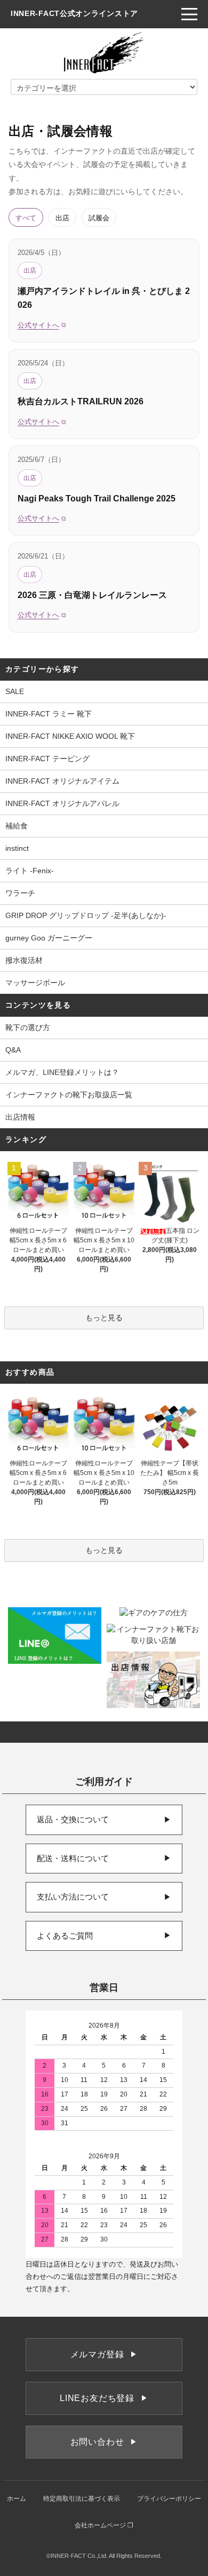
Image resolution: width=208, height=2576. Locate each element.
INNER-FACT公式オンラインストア (74, 13)
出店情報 (20, 1117)
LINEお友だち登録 (104, 2398)
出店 (62, 217)
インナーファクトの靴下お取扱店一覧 (69, 1095)
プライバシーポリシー (169, 2499)
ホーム (17, 2499)
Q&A (13, 1050)
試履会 (99, 217)
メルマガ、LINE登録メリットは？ (62, 1072)
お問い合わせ (104, 2442)
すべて (26, 217)
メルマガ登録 (104, 2354)
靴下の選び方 (28, 1027)
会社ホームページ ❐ (104, 2525)
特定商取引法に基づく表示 (82, 2499)
